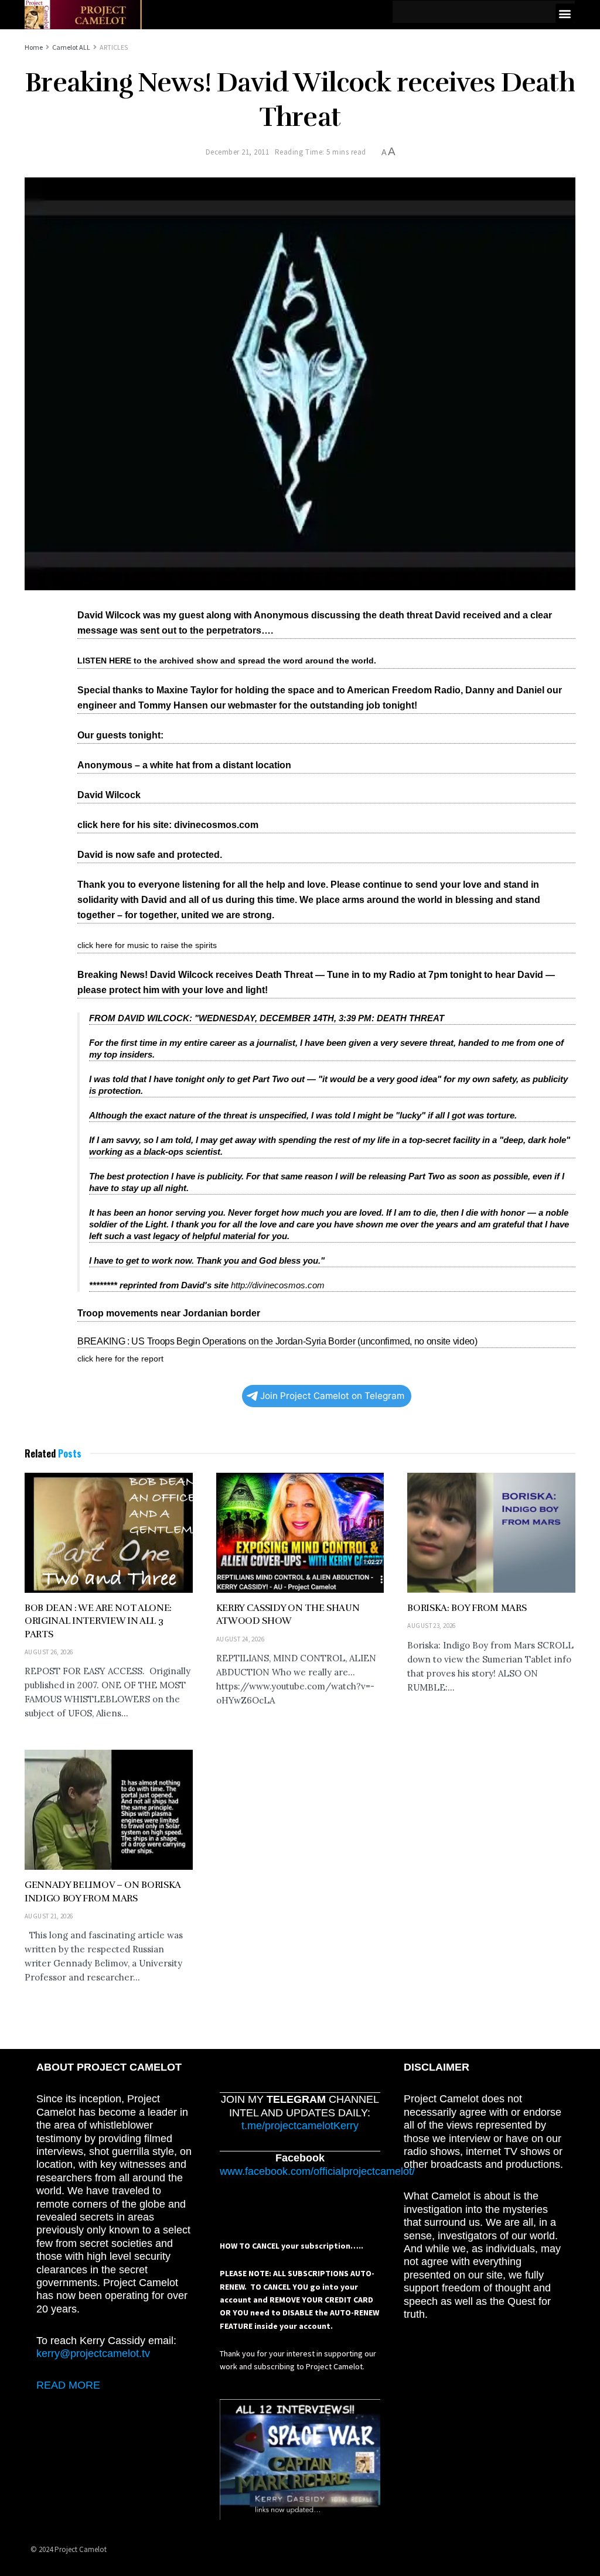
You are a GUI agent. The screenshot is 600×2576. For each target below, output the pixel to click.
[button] (565, 13)
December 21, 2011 (238, 152)
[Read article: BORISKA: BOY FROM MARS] (491, 1533)
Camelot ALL (71, 47)
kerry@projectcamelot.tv (93, 2353)
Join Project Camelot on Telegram (332, 1396)
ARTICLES (114, 47)
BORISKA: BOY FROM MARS (467, 1608)
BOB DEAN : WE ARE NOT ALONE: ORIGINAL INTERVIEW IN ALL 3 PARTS (98, 1621)
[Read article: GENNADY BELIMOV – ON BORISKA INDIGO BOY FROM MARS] (109, 1810)
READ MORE (68, 2385)
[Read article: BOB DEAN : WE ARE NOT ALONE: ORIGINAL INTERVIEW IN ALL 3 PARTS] (109, 1533)
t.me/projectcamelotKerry (300, 2126)
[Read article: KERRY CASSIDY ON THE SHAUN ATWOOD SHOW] (300, 1533)
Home (34, 47)
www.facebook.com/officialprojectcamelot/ (317, 2171)
